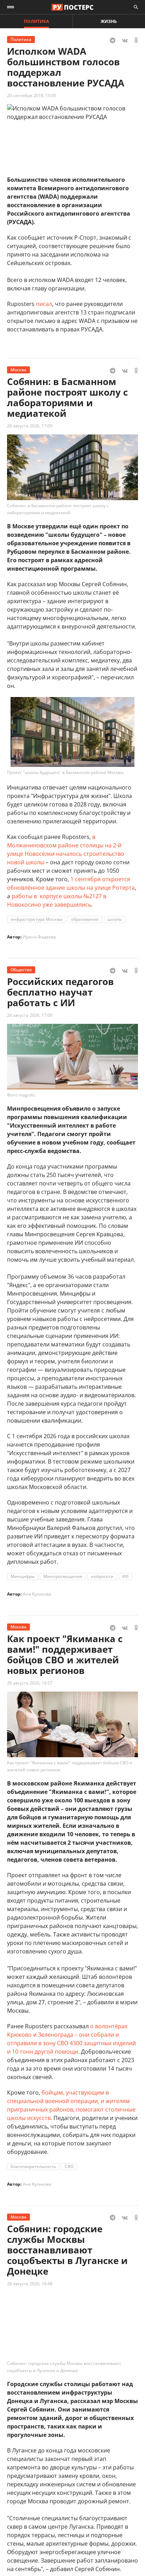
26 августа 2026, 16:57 (30, 1683)
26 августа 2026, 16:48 (30, 2284)
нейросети (102, 1576)
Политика (36, 21)
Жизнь (109, 21)
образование (85, 919)
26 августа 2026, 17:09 (30, 426)
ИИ (125, 1576)
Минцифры (23, 1576)
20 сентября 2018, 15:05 (32, 95)
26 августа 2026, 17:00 (30, 1015)
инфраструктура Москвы (36, 919)
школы (115, 919)
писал (44, 304)
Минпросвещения (63, 1576)
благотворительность (33, 2166)
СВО (69, 2166)
